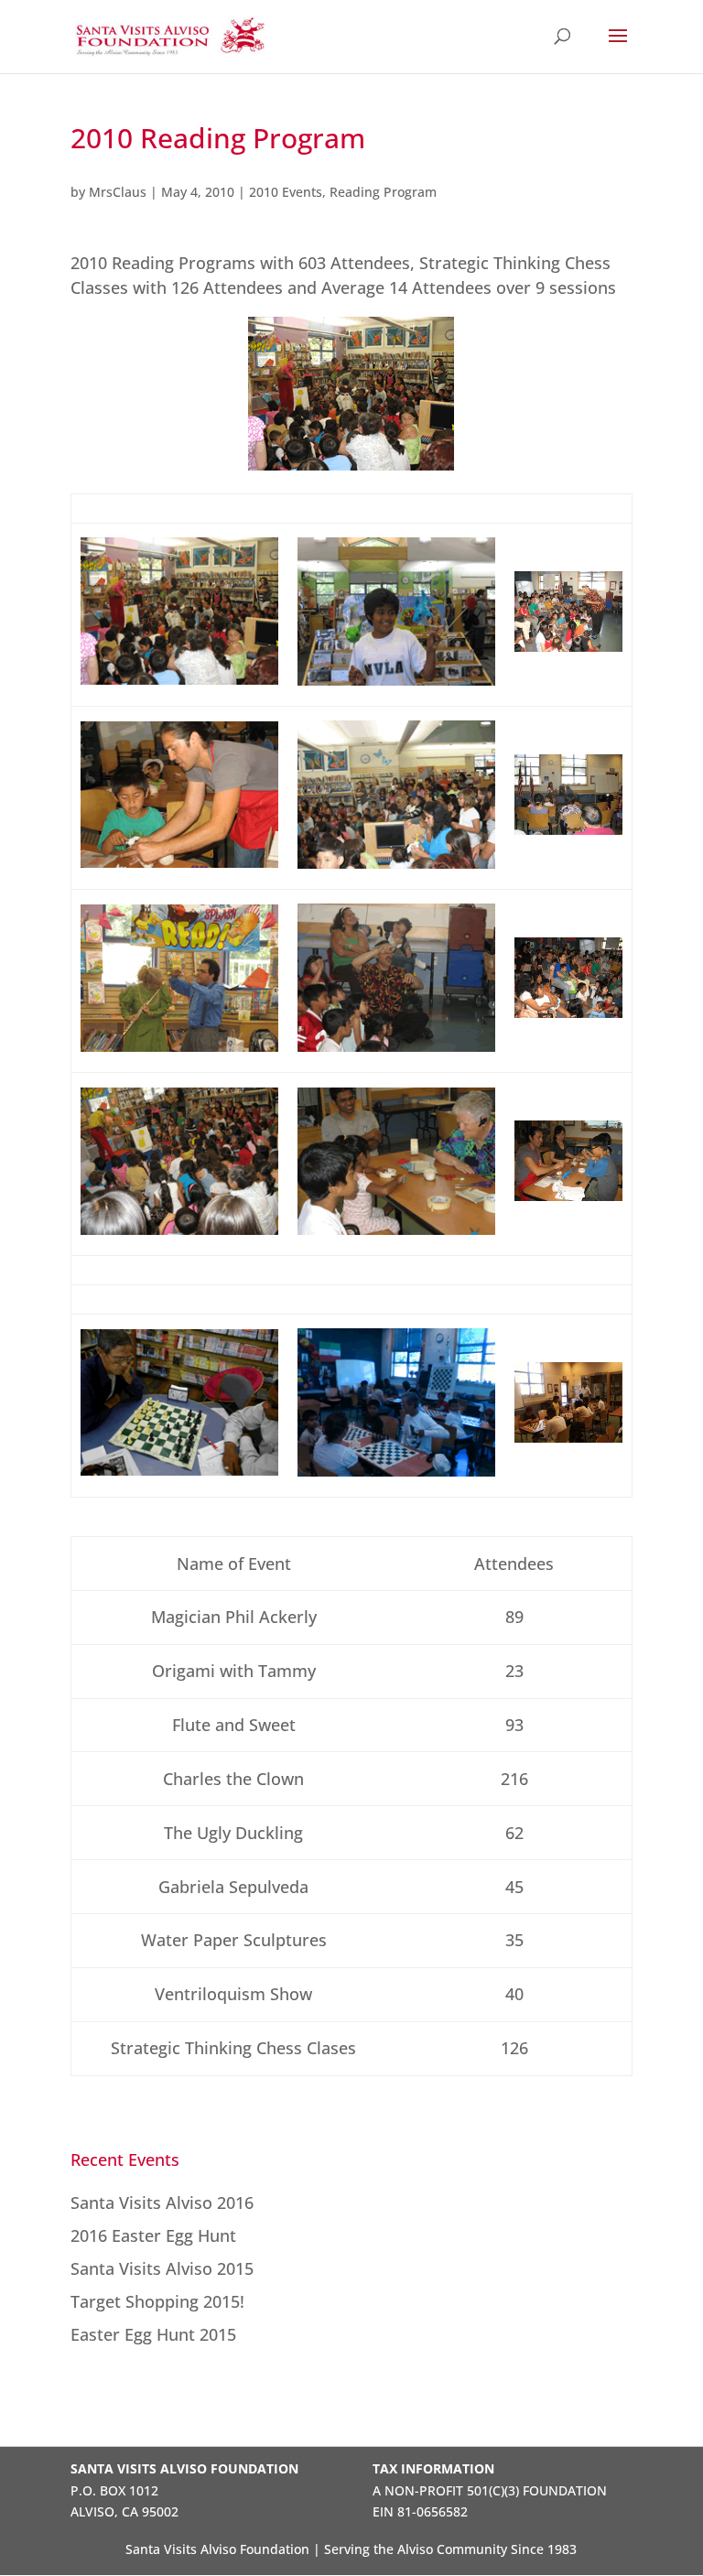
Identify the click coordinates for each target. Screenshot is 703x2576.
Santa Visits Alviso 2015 (162, 2268)
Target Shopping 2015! (157, 2301)
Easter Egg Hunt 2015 (153, 2334)
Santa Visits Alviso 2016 (162, 2203)
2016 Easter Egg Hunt (153, 2235)
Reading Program (383, 192)
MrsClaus (118, 192)
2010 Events (286, 192)
